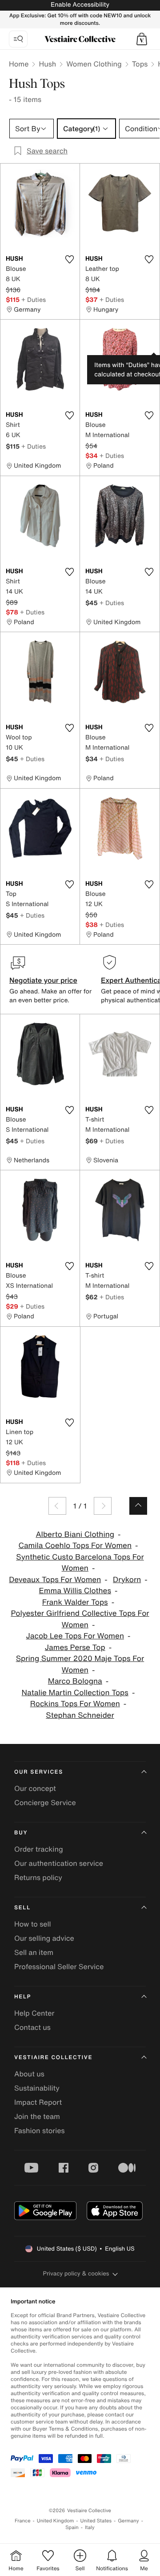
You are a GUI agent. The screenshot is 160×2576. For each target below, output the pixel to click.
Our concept (35, 1788)
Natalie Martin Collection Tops (75, 1693)
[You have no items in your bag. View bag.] (142, 39)
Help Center (34, 2013)
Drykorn (127, 1580)
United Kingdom (56, 2521)
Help (23, 1997)
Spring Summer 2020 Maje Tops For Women (80, 1664)
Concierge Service (45, 1802)
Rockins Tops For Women (75, 1704)
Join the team (37, 2116)
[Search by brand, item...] (18, 39)
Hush (47, 64)
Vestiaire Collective (53, 2058)
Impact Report (38, 2102)
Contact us (32, 2027)
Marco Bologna (75, 1681)
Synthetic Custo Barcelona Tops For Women (80, 1563)
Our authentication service (59, 1863)
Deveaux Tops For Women (55, 1580)
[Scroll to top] (138, 1506)
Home (19, 64)
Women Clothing (94, 64)
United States (96, 2521)
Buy (21, 1833)
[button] (142, 39)
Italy (90, 2527)
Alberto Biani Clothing (75, 1534)
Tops (140, 64)
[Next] (103, 1506)
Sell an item (34, 1952)
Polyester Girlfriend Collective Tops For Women (80, 1619)
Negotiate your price (43, 980)
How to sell (33, 1924)
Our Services (39, 1772)
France (23, 2521)
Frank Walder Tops (75, 1602)
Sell (22, 1908)
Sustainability (37, 2088)
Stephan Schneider (80, 1715)
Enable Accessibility (80, 5)
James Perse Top (75, 1648)
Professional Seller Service (59, 1966)
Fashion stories (40, 2130)
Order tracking (39, 1849)
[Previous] (57, 1506)
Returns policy (38, 1877)
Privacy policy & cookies (76, 2273)
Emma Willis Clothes (75, 1591)
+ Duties (34, 299)
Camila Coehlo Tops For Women (75, 1546)
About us (29, 2074)
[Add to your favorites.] (69, 259)
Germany (128, 2521)
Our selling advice (44, 1938)
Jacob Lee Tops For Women (75, 1636)
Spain (72, 2527)
